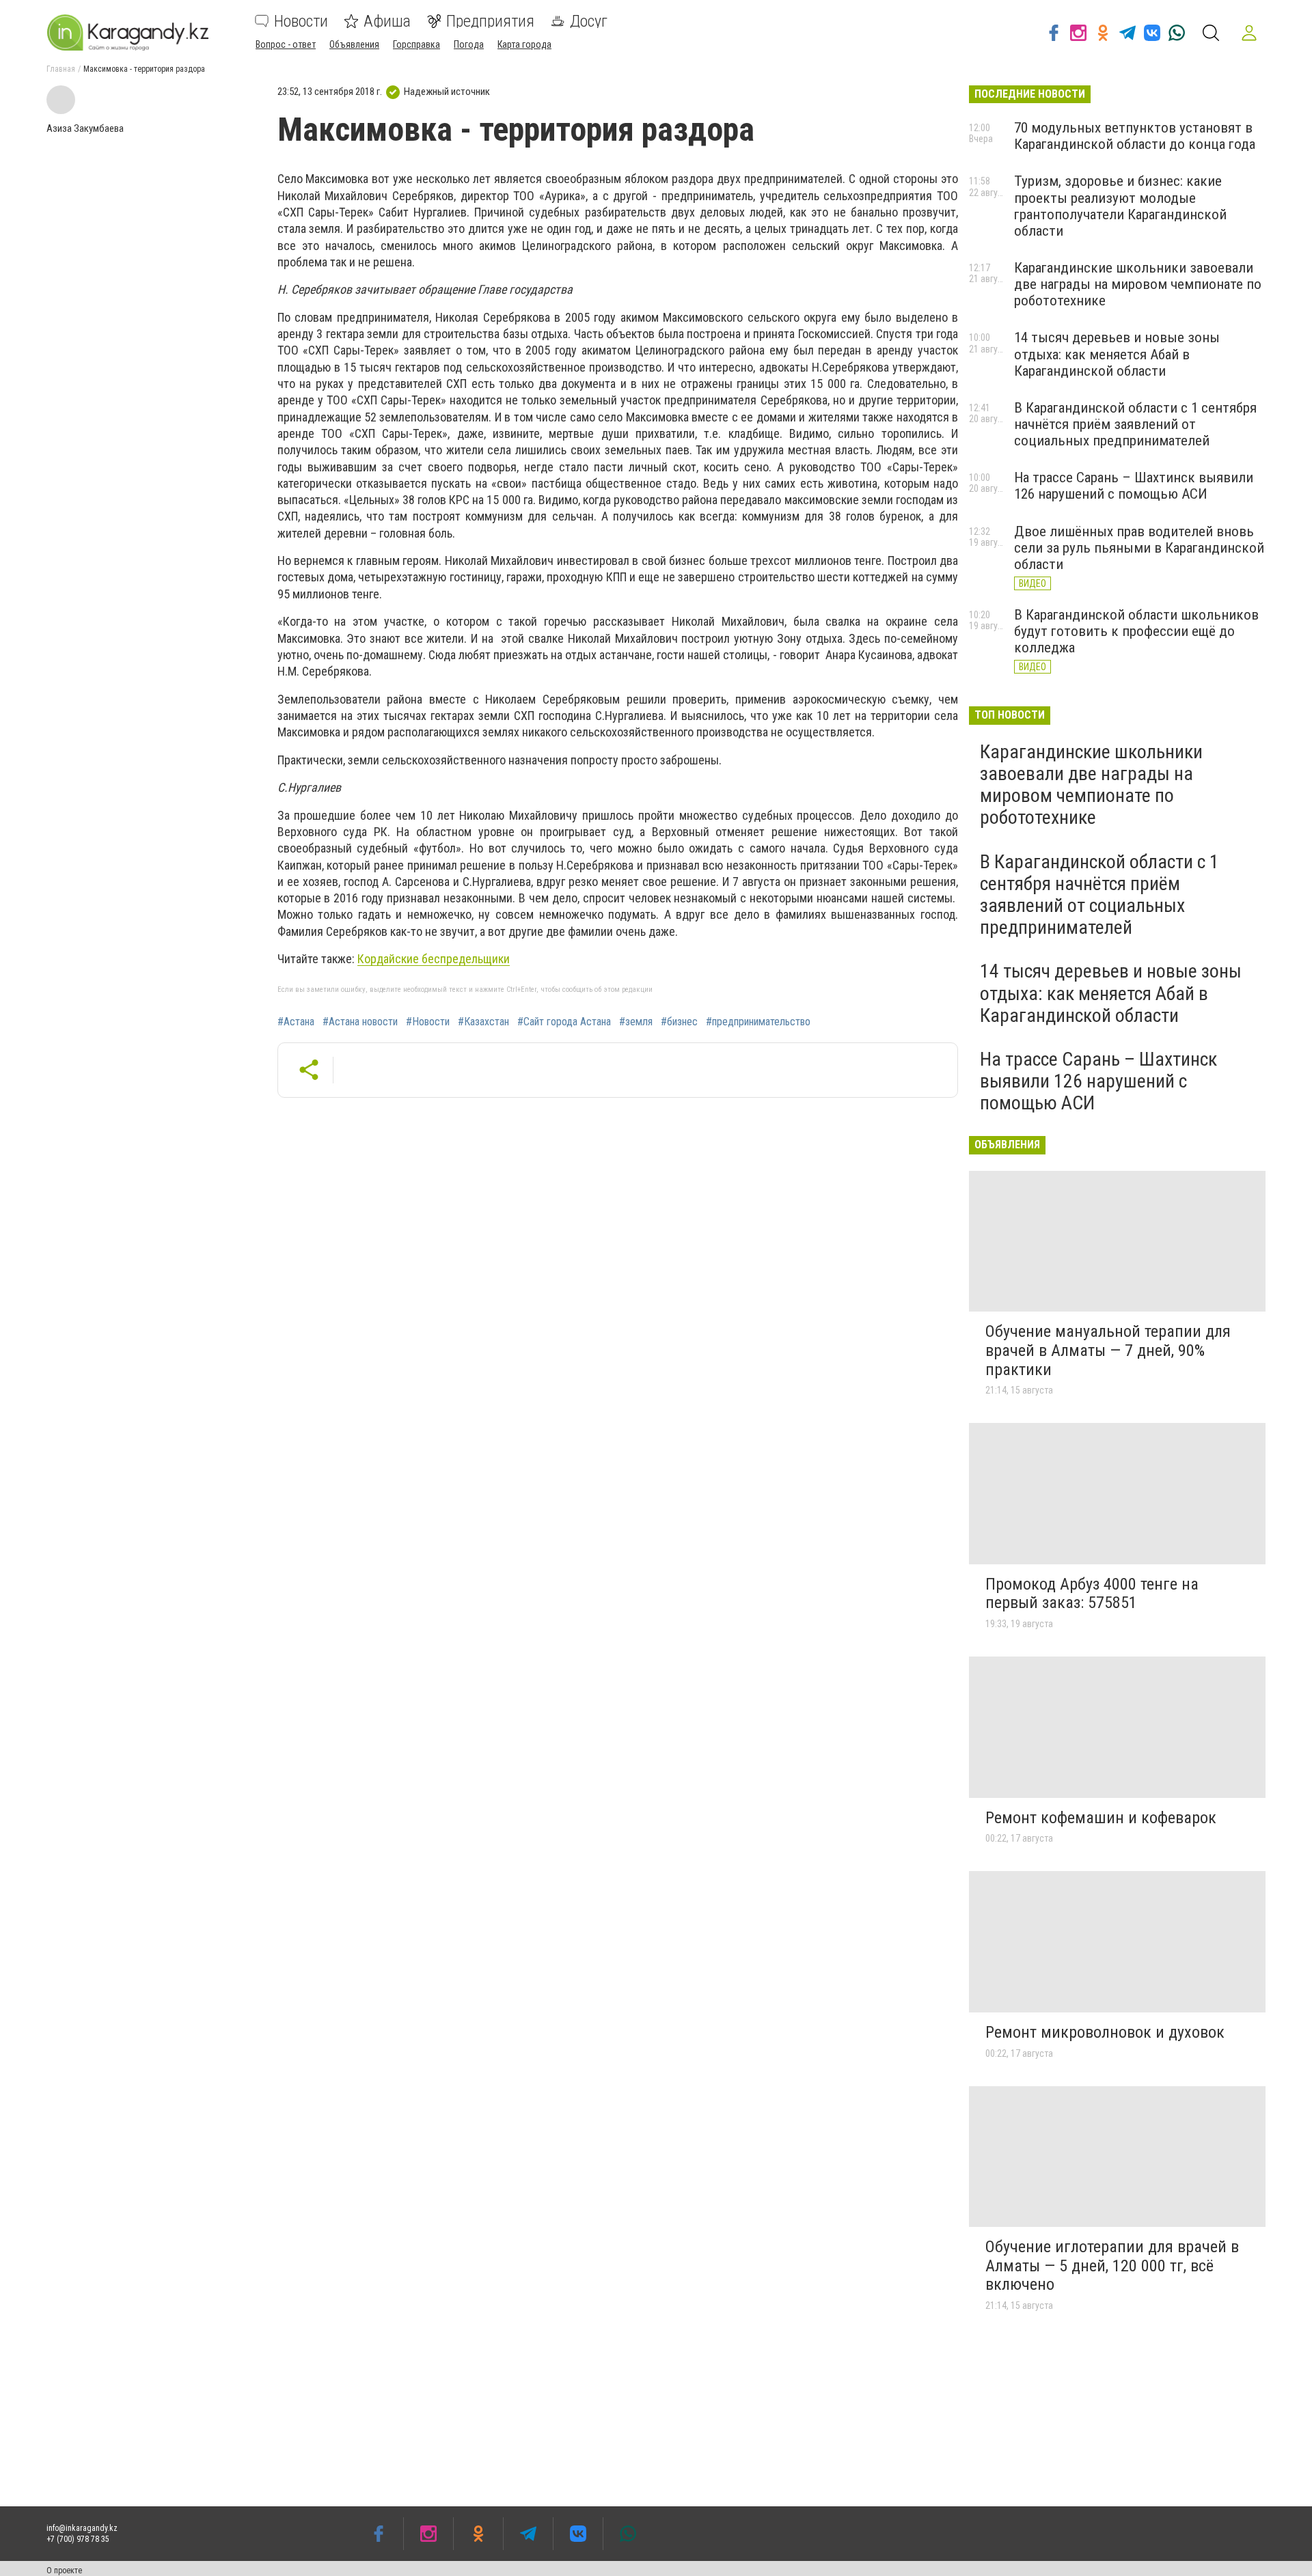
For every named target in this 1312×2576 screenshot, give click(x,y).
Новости (301, 21)
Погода (469, 44)
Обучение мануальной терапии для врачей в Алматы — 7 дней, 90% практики (1108, 1350)
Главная (61, 69)
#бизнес (679, 1022)
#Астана (296, 1022)
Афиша (387, 21)
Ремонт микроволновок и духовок (1105, 2032)
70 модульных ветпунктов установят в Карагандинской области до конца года (1135, 136)
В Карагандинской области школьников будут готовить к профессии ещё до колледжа (1136, 631)
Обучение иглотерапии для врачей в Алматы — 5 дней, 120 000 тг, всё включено (1112, 2266)
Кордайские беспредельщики (434, 959)
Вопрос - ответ (286, 44)
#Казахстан (483, 1022)
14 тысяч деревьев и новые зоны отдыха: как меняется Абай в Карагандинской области (1117, 354)
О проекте (64, 2571)
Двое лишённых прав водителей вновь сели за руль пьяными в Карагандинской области (1139, 548)
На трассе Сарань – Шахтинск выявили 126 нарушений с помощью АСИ (1134, 486)
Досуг (589, 21)
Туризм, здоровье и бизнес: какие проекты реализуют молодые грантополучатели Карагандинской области (1120, 206)
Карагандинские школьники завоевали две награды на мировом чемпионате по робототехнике (1138, 284)
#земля (636, 1022)
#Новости (428, 1022)
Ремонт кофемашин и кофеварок (1101, 1818)
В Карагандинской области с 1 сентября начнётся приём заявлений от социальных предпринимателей (1135, 424)
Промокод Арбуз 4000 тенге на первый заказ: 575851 (1092, 1594)
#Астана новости (360, 1022)
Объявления (354, 44)
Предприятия (490, 21)
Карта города (524, 44)
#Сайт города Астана (564, 1022)
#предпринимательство (758, 1022)
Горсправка (416, 44)
